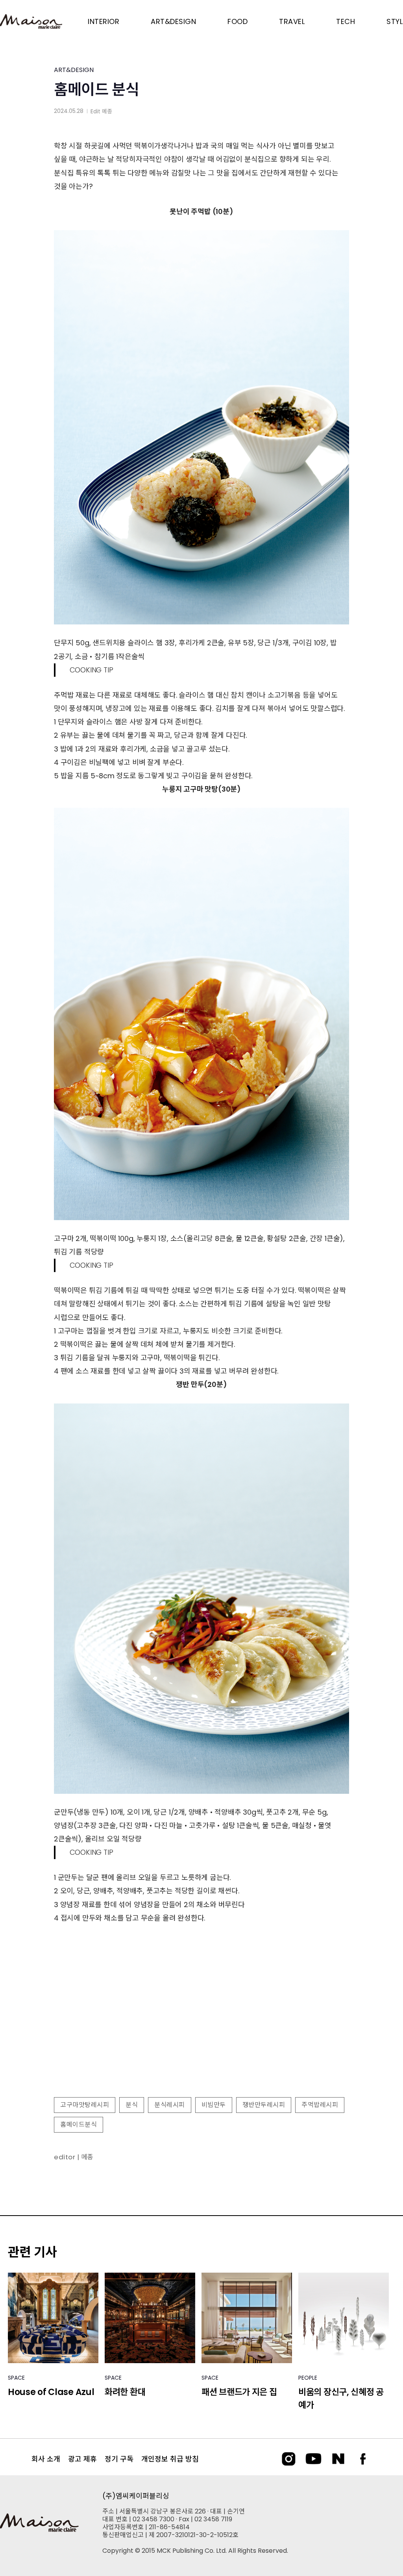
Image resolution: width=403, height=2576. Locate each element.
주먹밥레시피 (320, 2105)
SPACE (16, 2378)
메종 (107, 111)
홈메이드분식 (79, 2125)
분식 (132, 2105)
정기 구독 (119, 2459)
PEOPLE (308, 2378)
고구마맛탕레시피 (85, 2105)
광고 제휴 (82, 2459)
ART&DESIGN (74, 70)
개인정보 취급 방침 (170, 2459)
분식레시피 (170, 2105)
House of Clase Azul (51, 2392)
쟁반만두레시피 (264, 2105)
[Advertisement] (201, 2027)
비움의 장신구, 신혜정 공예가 (341, 2399)
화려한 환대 (125, 2392)
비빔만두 (214, 2105)
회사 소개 (46, 2459)
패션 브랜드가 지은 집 (239, 2392)
